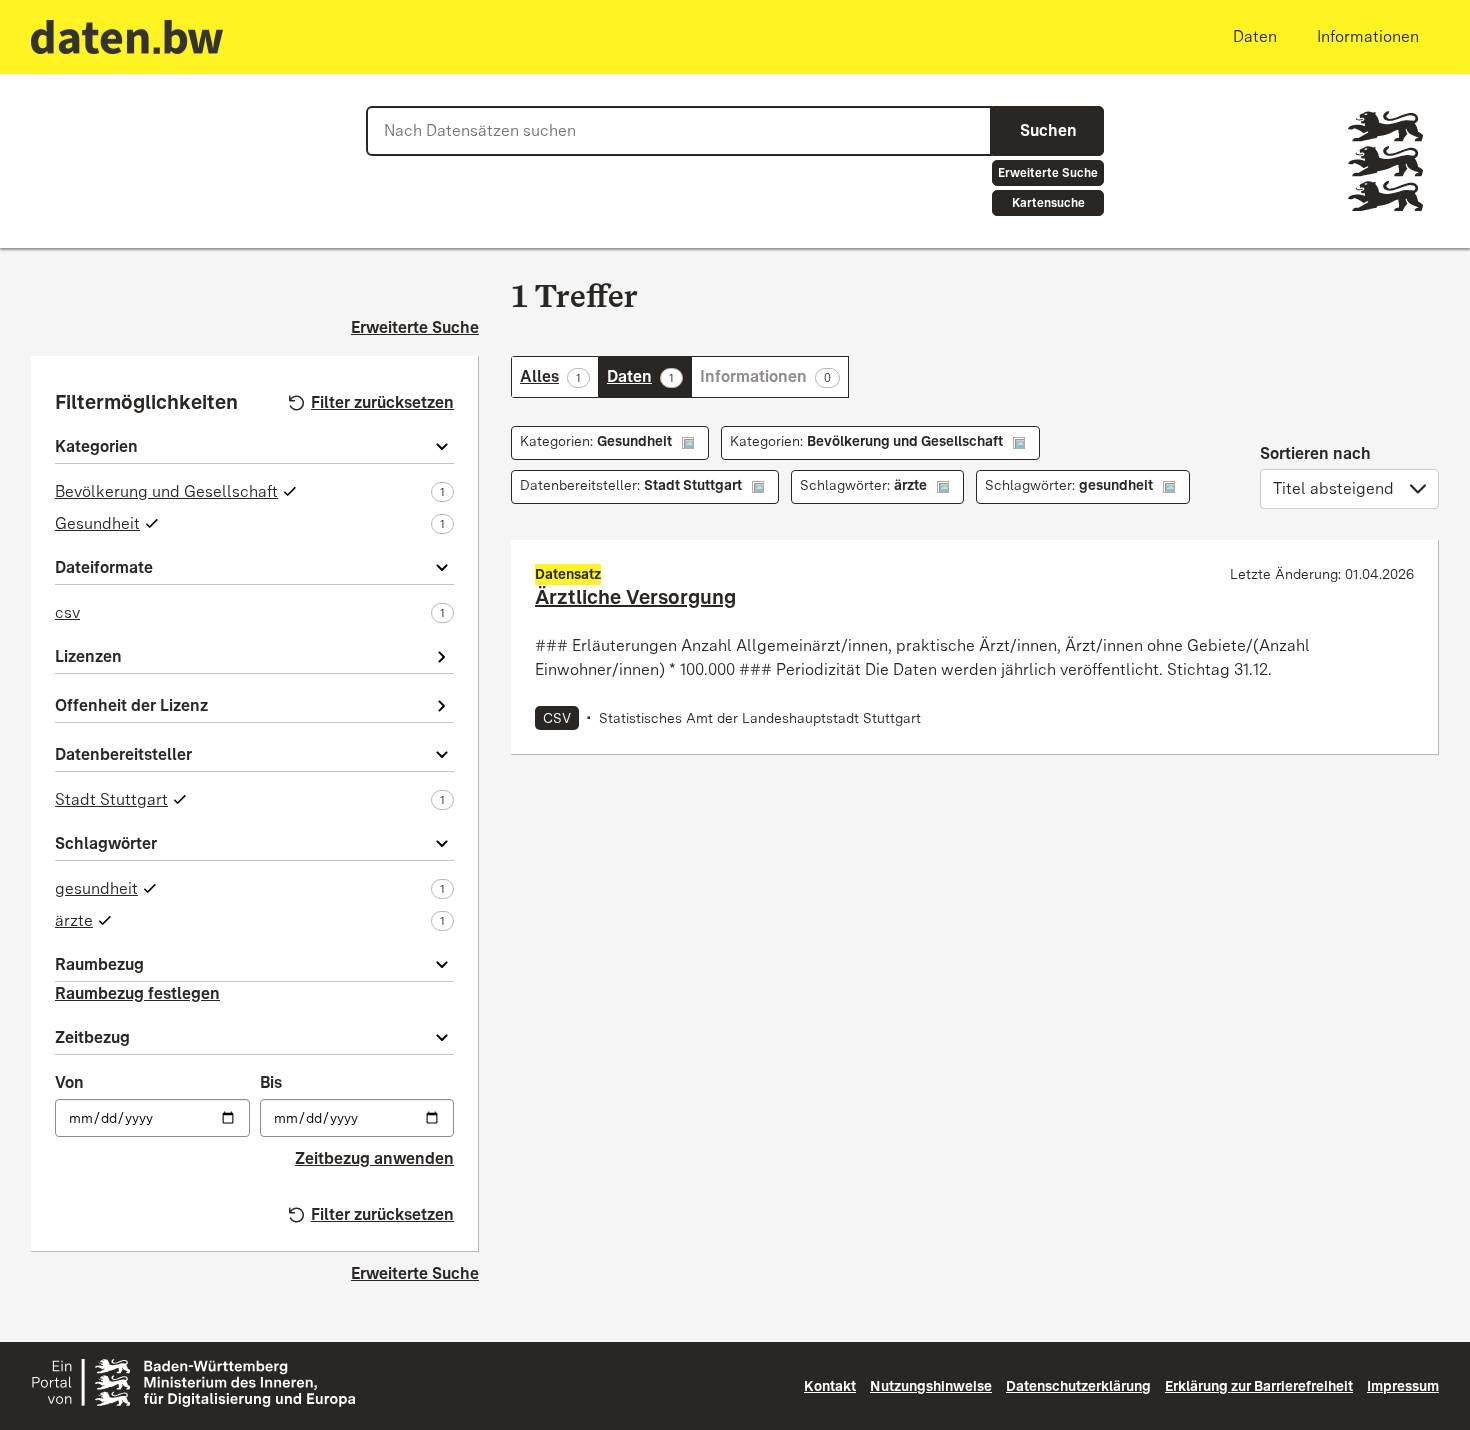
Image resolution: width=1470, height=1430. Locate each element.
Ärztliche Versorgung (635, 597)
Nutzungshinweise (931, 1386)
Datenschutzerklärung (1078, 1386)
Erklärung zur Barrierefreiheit (1259, 1386)
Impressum (1403, 1386)
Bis (271, 1082)
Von (69, 1082)
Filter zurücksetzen (382, 402)
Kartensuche (1048, 203)
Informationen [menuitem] (1368, 36)
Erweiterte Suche (1048, 173)
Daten (649, 376)
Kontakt (830, 1386)
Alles (559, 376)
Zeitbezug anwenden (374, 1158)
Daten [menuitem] (1255, 36)
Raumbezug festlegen (137, 993)
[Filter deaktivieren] (688, 443)
